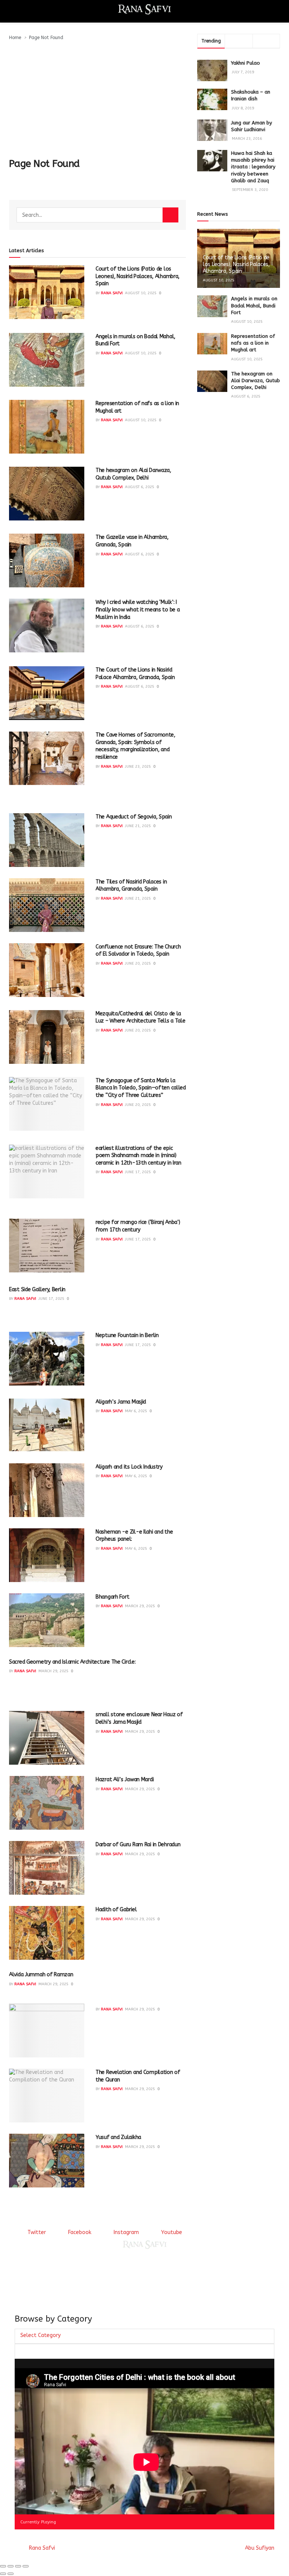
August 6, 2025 (140, 487)
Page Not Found (46, 38)
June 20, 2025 (138, 964)
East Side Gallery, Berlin (37, 1290)
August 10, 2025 (141, 293)
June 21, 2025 (138, 826)
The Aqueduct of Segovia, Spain (134, 817)
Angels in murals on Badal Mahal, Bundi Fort (254, 305)
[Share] (11, 2566)
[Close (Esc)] (3, 2566)
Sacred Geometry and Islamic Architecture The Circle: (72, 1662)
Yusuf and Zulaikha (118, 2137)
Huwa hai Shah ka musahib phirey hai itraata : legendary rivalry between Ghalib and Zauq (253, 167)
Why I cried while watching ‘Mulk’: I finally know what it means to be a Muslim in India (138, 610)
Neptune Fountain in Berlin (127, 1335)
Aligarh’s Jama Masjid (121, 1402)
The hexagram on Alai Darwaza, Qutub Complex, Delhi (256, 380)
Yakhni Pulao (246, 63)
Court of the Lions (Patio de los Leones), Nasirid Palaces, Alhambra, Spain (138, 276)
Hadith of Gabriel (116, 1910)
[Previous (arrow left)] (3, 2574)
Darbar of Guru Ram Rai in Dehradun (138, 1845)
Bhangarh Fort (112, 1597)
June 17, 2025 (138, 1172)
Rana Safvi (112, 293)
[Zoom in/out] (26, 2566)
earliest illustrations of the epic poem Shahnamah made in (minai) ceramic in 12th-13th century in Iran (138, 1156)
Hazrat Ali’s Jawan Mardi (125, 1780)
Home (15, 38)
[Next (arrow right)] (11, 2574)
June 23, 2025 (138, 767)
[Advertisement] (97, 98)
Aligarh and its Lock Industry (129, 1467)
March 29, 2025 (140, 1606)
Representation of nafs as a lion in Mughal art (253, 343)
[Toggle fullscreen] (18, 2566)
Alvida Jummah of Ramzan (41, 1975)
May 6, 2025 (136, 1411)
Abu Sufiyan (260, 2548)
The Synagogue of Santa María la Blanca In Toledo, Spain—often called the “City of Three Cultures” (141, 1088)
